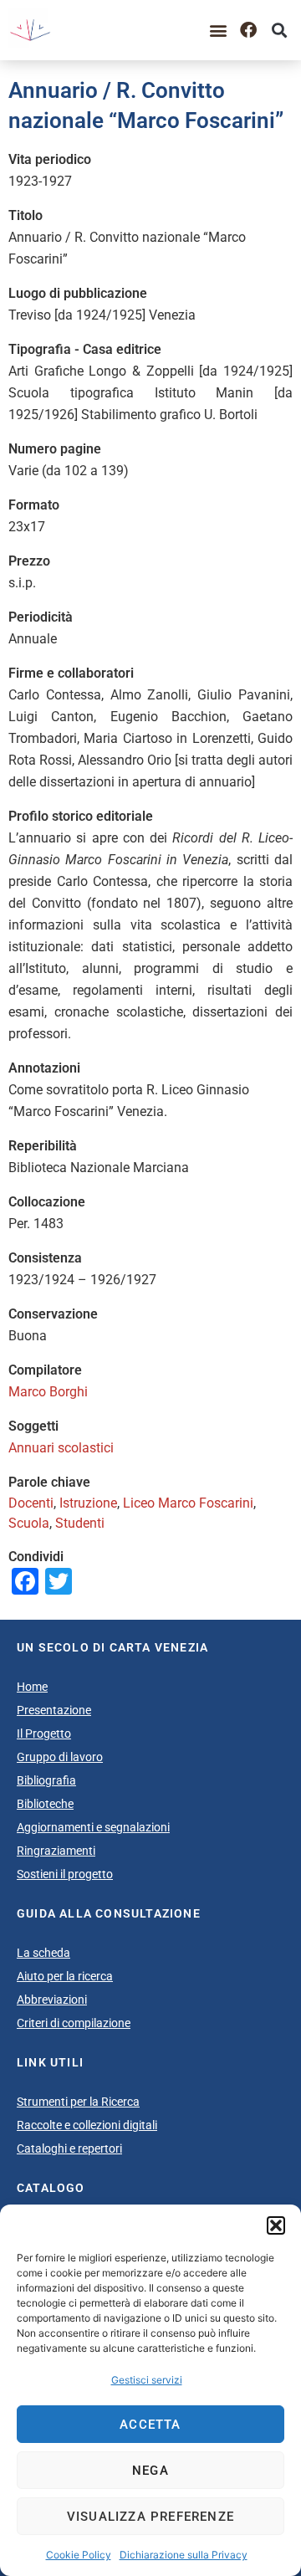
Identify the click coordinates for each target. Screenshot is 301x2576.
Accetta (150, 2425)
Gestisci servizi (147, 2380)
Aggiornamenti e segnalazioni (93, 1827)
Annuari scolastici (61, 1448)
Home (32, 1687)
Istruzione (88, 1503)
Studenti (80, 1523)
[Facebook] (248, 30)
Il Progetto (44, 1734)
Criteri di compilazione (74, 2023)
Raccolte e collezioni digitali (87, 2125)
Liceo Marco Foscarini (188, 1503)
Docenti (31, 1503)
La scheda (43, 1953)
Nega (150, 2471)
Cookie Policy (79, 2555)
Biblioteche (45, 1804)
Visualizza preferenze (150, 2517)
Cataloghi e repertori (69, 2148)
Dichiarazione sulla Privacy (184, 2555)
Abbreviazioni (52, 2000)
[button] (276, 2225)
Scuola (29, 1523)
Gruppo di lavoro (60, 1757)
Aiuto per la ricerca (65, 1976)
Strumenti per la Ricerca (78, 2102)
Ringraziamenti (56, 1851)
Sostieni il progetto (65, 1874)
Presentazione (54, 1710)
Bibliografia (46, 1780)
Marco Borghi (48, 1392)
